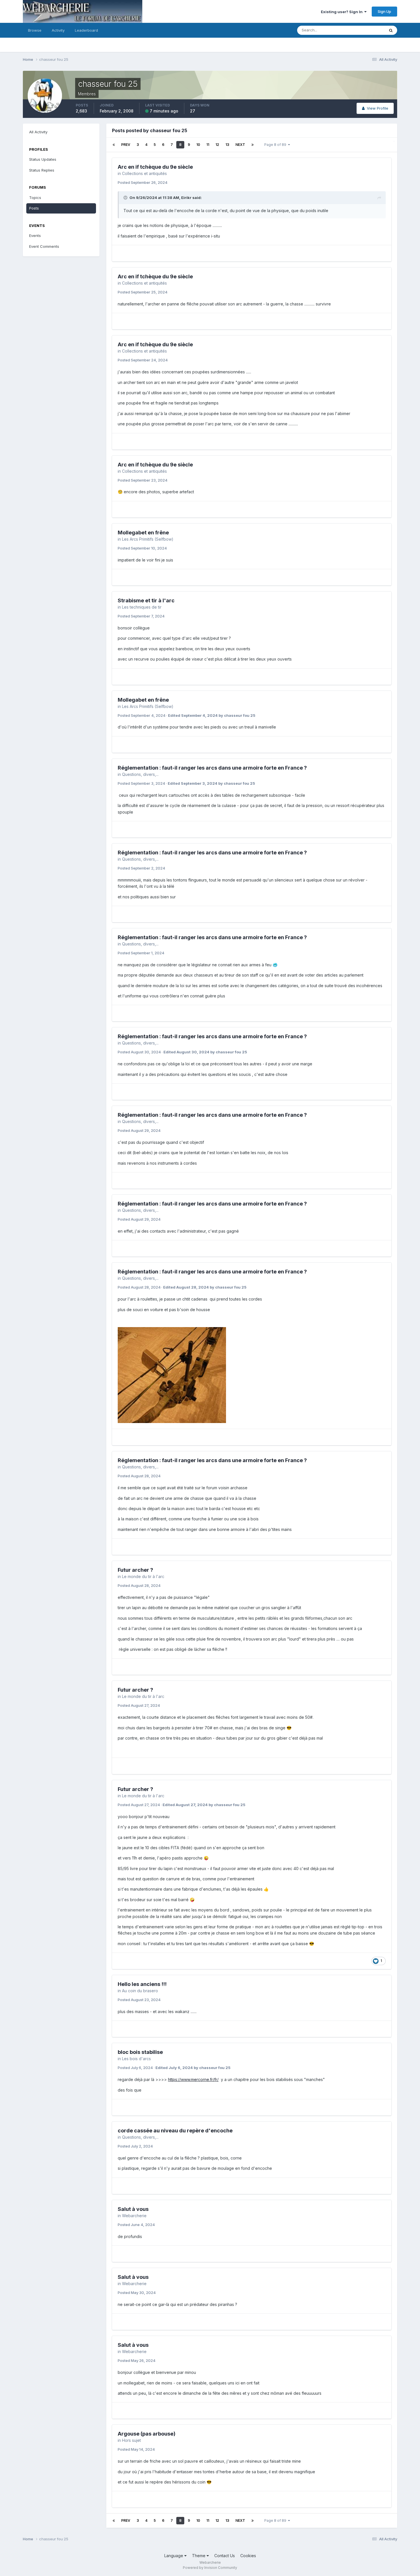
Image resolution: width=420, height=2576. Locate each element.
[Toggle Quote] (126, 198)
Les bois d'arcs (136, 2059)
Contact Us (225, 2556)
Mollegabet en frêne (143, 533)
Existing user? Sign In (343, 12)
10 (198, 145)
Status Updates (364, 30)
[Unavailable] (172, 1375)
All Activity (38, 132)
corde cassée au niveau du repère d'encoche (175, 2131)
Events (35, 236)
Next (240, 145)
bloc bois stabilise (140, 2052)
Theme (199, 2556)
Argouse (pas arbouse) (147, 2434)
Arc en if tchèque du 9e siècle (155, 167)
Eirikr (186, 198)
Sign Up (384, 11)
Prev (126, 145)
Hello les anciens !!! (142, 1984)
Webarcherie (134, 2216)
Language (174, 2556)
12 (217, 145)
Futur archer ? (135, 1570)
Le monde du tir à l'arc (143, 1576)
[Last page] (253, 145)
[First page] (114, 145)
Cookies (248, 2556)
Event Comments (44, 246)
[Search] (391, 30)
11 (208, 145)
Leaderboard (86, 30)
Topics (35, 198)
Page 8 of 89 (276, 145)
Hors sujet (131, 2440)
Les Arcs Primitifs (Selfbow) (148, 539)
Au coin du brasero (140, 1991)
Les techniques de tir (142, 607)
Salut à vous (133, 2209)
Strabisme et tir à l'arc (146, 600)
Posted (143, 182)
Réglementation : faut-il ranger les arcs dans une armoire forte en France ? (212, 768)
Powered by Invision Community (210, 2568)
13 (227, 145)
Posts (34, 208)
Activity (58, 30)
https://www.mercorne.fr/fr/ (193, 2079)
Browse (35, 30)
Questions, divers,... (140, 774)
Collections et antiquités (144, 173)
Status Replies (42, 170)
